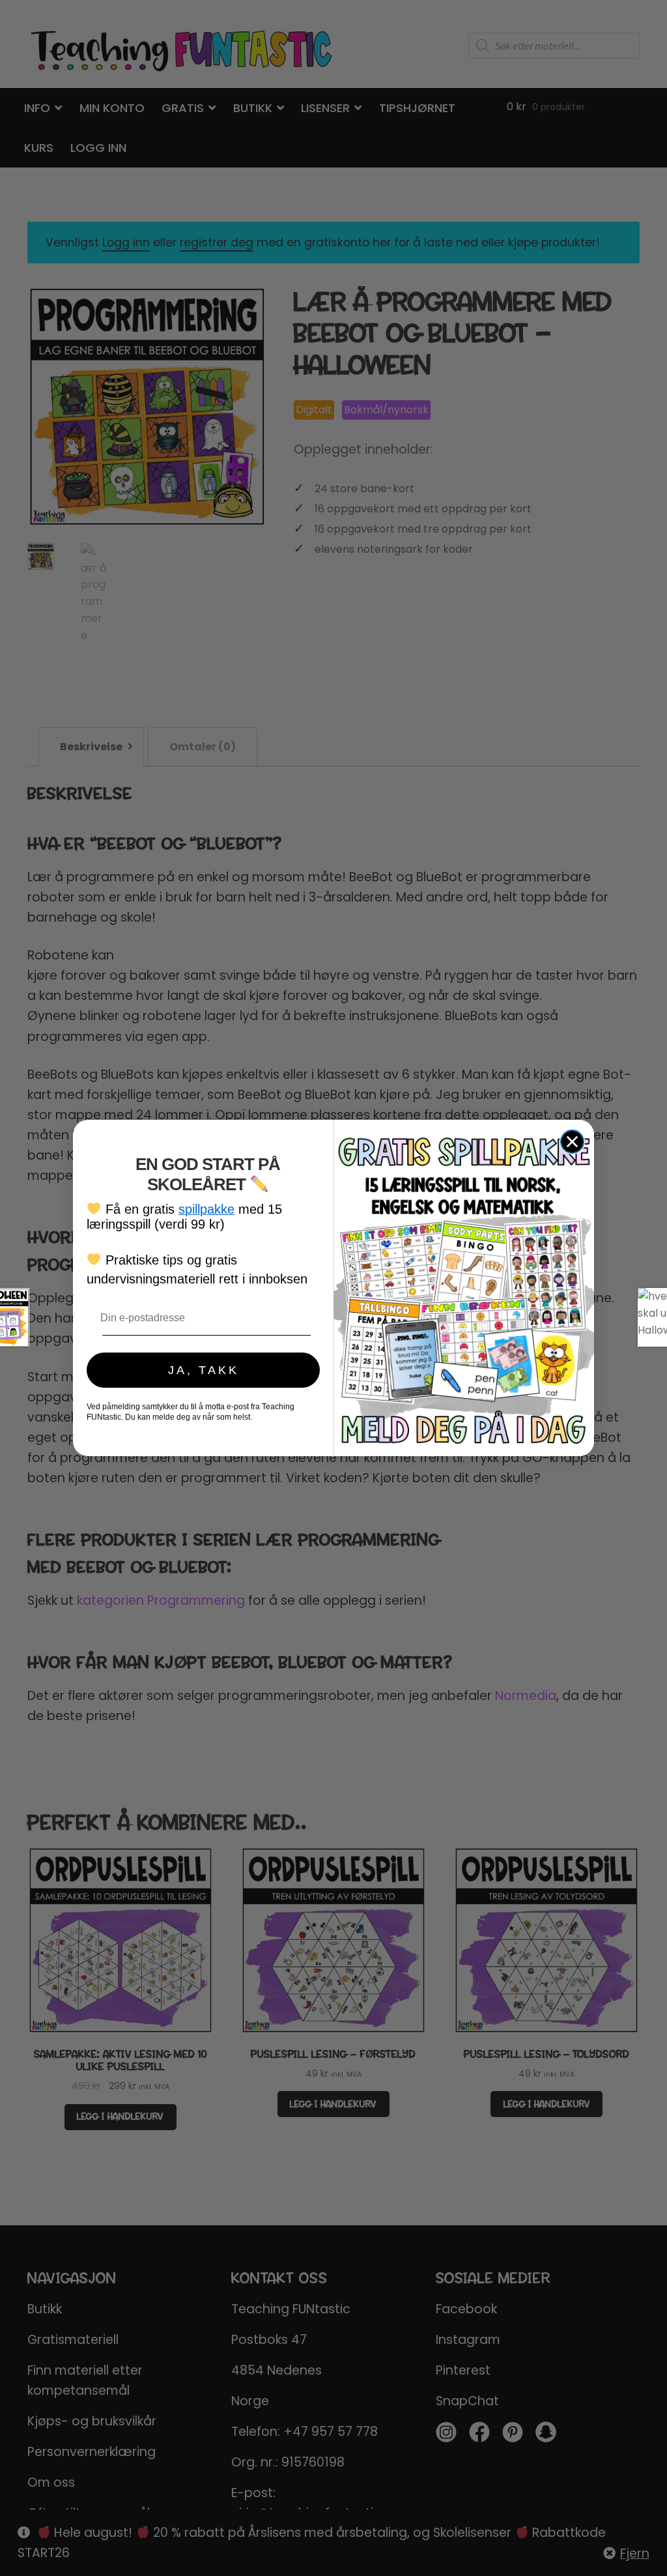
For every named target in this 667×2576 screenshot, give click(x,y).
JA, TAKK (204, 1370)
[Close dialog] (572, 1142)
